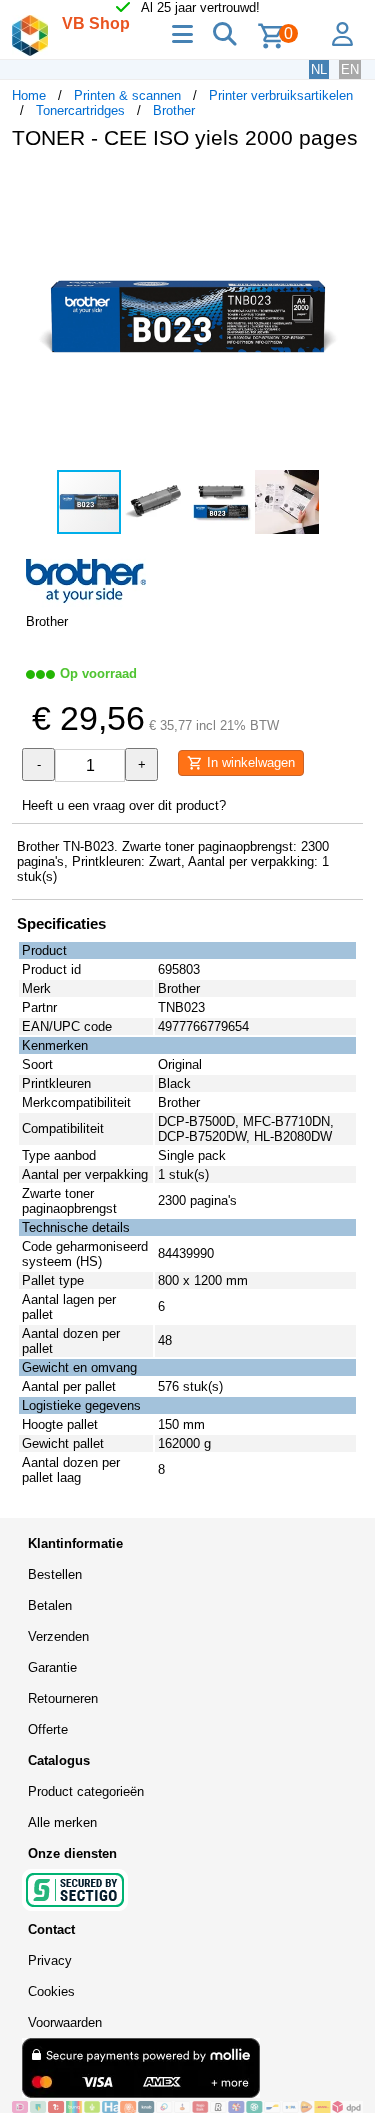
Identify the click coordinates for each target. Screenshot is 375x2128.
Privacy (50, 1960)
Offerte (48, 1729)
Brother (174, 110)
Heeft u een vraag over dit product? (124, 805)
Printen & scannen (127, 95)
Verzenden (58, 1636)
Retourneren (63, 1698)
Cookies (51, 1991)
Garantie (52, 1667)
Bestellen (55, 1574)
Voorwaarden (65, 2022)
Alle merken (62, 1822)
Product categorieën (86, 1791)
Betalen (50, 1605)
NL (319, 69)
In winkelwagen (249, 762)
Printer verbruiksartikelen (281, 95)
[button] (345, 186)
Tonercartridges (80, 110)
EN (350, 69)
